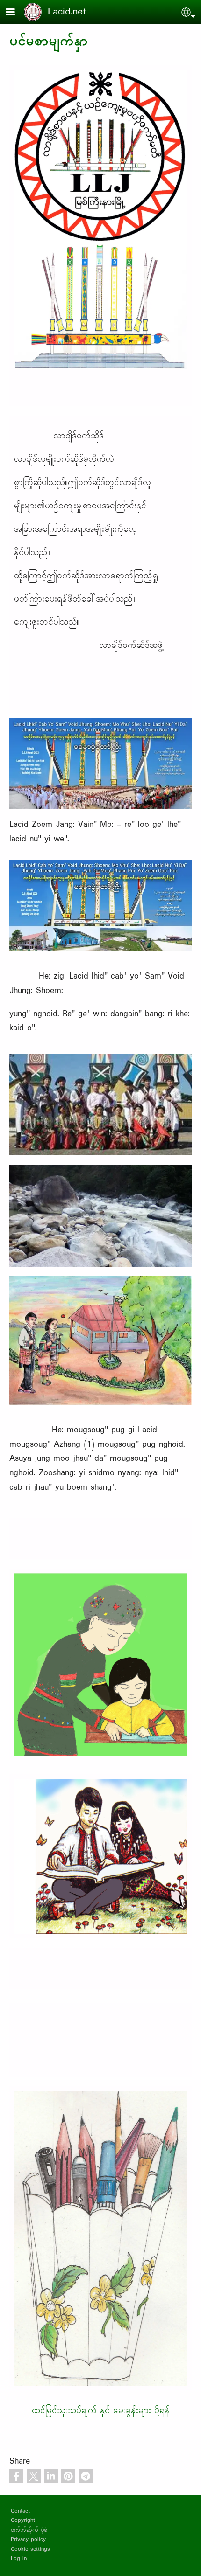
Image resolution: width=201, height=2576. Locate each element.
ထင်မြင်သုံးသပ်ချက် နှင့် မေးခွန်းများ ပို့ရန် (101, 2411)
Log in (19, 2559)
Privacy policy (28, 2539)
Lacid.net (67, 12)
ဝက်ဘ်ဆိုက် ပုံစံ (29, 2530)
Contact (20, 2511)
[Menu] (16, 13)
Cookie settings (30, 2549)
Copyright (23, 2520)
